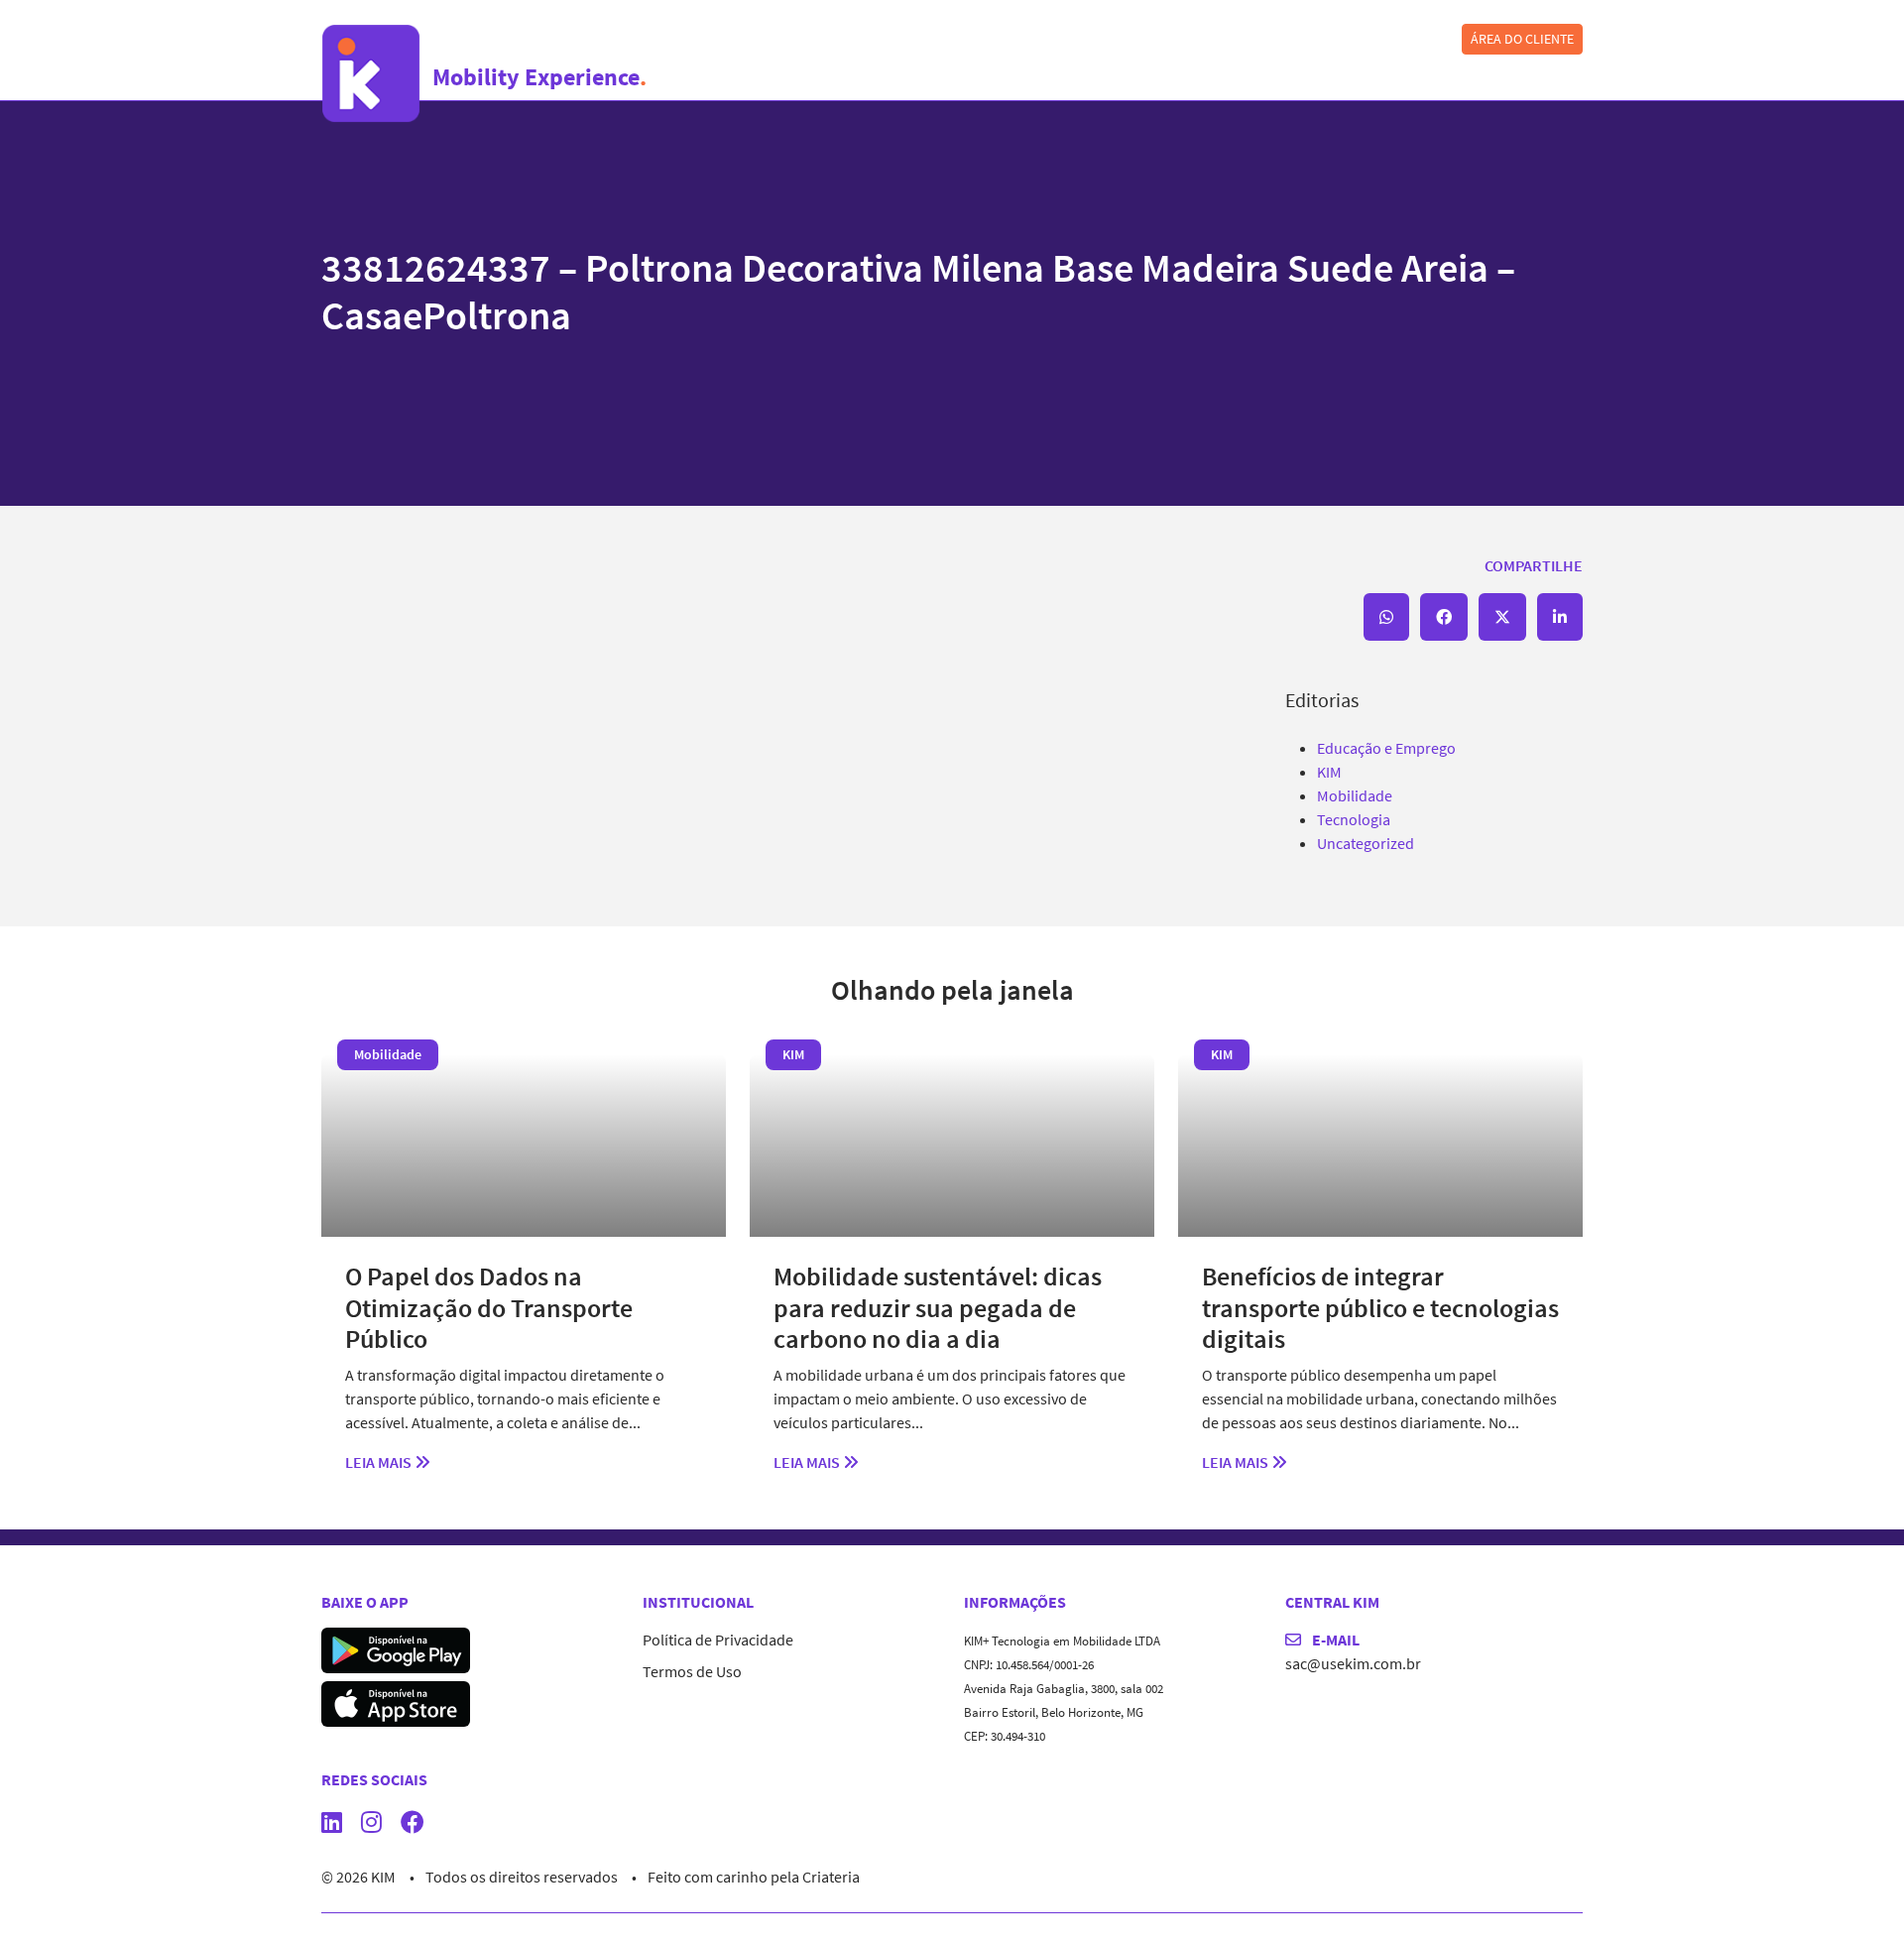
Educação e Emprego (1386, 748)
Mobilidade (1355, 795)
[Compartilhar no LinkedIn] (1560, 617)
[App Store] (396, 1702)
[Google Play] (396, 1648)
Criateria (831, 1877)
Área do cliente (1522, 39)
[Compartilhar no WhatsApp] (1386, 617)
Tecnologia (1354, 819)
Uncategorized (1366, 843)
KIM (1329, 772)
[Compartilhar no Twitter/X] (1502, 617)
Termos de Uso (692, 1671)
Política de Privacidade (718, 1640)
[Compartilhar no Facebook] (1444, 617)
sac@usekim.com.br (1353, 1663)
